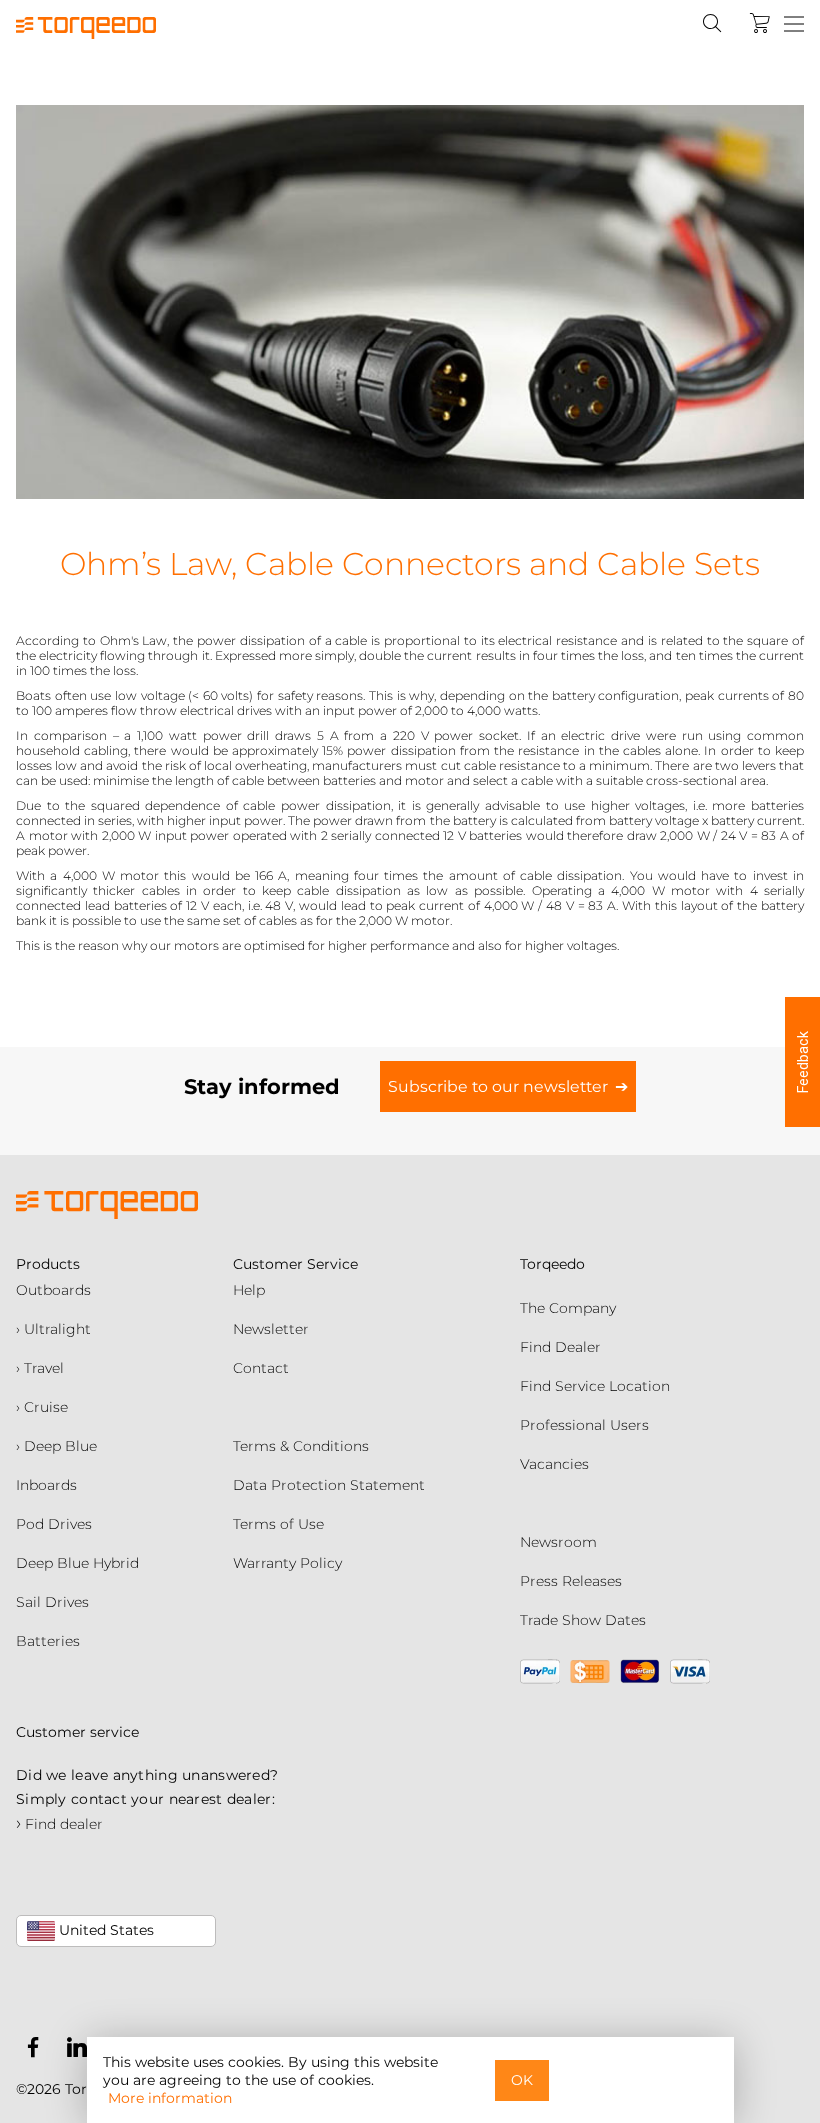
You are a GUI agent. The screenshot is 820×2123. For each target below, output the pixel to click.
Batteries (48, 1641)
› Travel (40, 1368)
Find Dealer (560, 1347)
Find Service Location (595, 1386)
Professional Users (584, 1425)
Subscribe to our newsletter (498, 1086)
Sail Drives (52, 1602)
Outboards (53, 1290)
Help (249, 1290)
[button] (802, 1062)
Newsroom (558, 1542)
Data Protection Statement (329, 1485)
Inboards (46, 1485)
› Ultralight (53, 1329)
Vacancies (554, 1464)
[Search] (712, 23)
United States (104, 1930)
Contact (261, 1368)
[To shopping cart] (760, 23)
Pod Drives (54, 1524)
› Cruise (42, 1407)
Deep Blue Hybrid (77, 1563)
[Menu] (794, 25)
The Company (568, 1308)
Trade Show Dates (583, 1620)
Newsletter (271, 1329)
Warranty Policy (287, 1563)
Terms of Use (278, 1524)
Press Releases (571, 1581)
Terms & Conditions (301, 1446)
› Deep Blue (56, 1446)
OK (522, 2080)
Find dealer (59, 1824)
